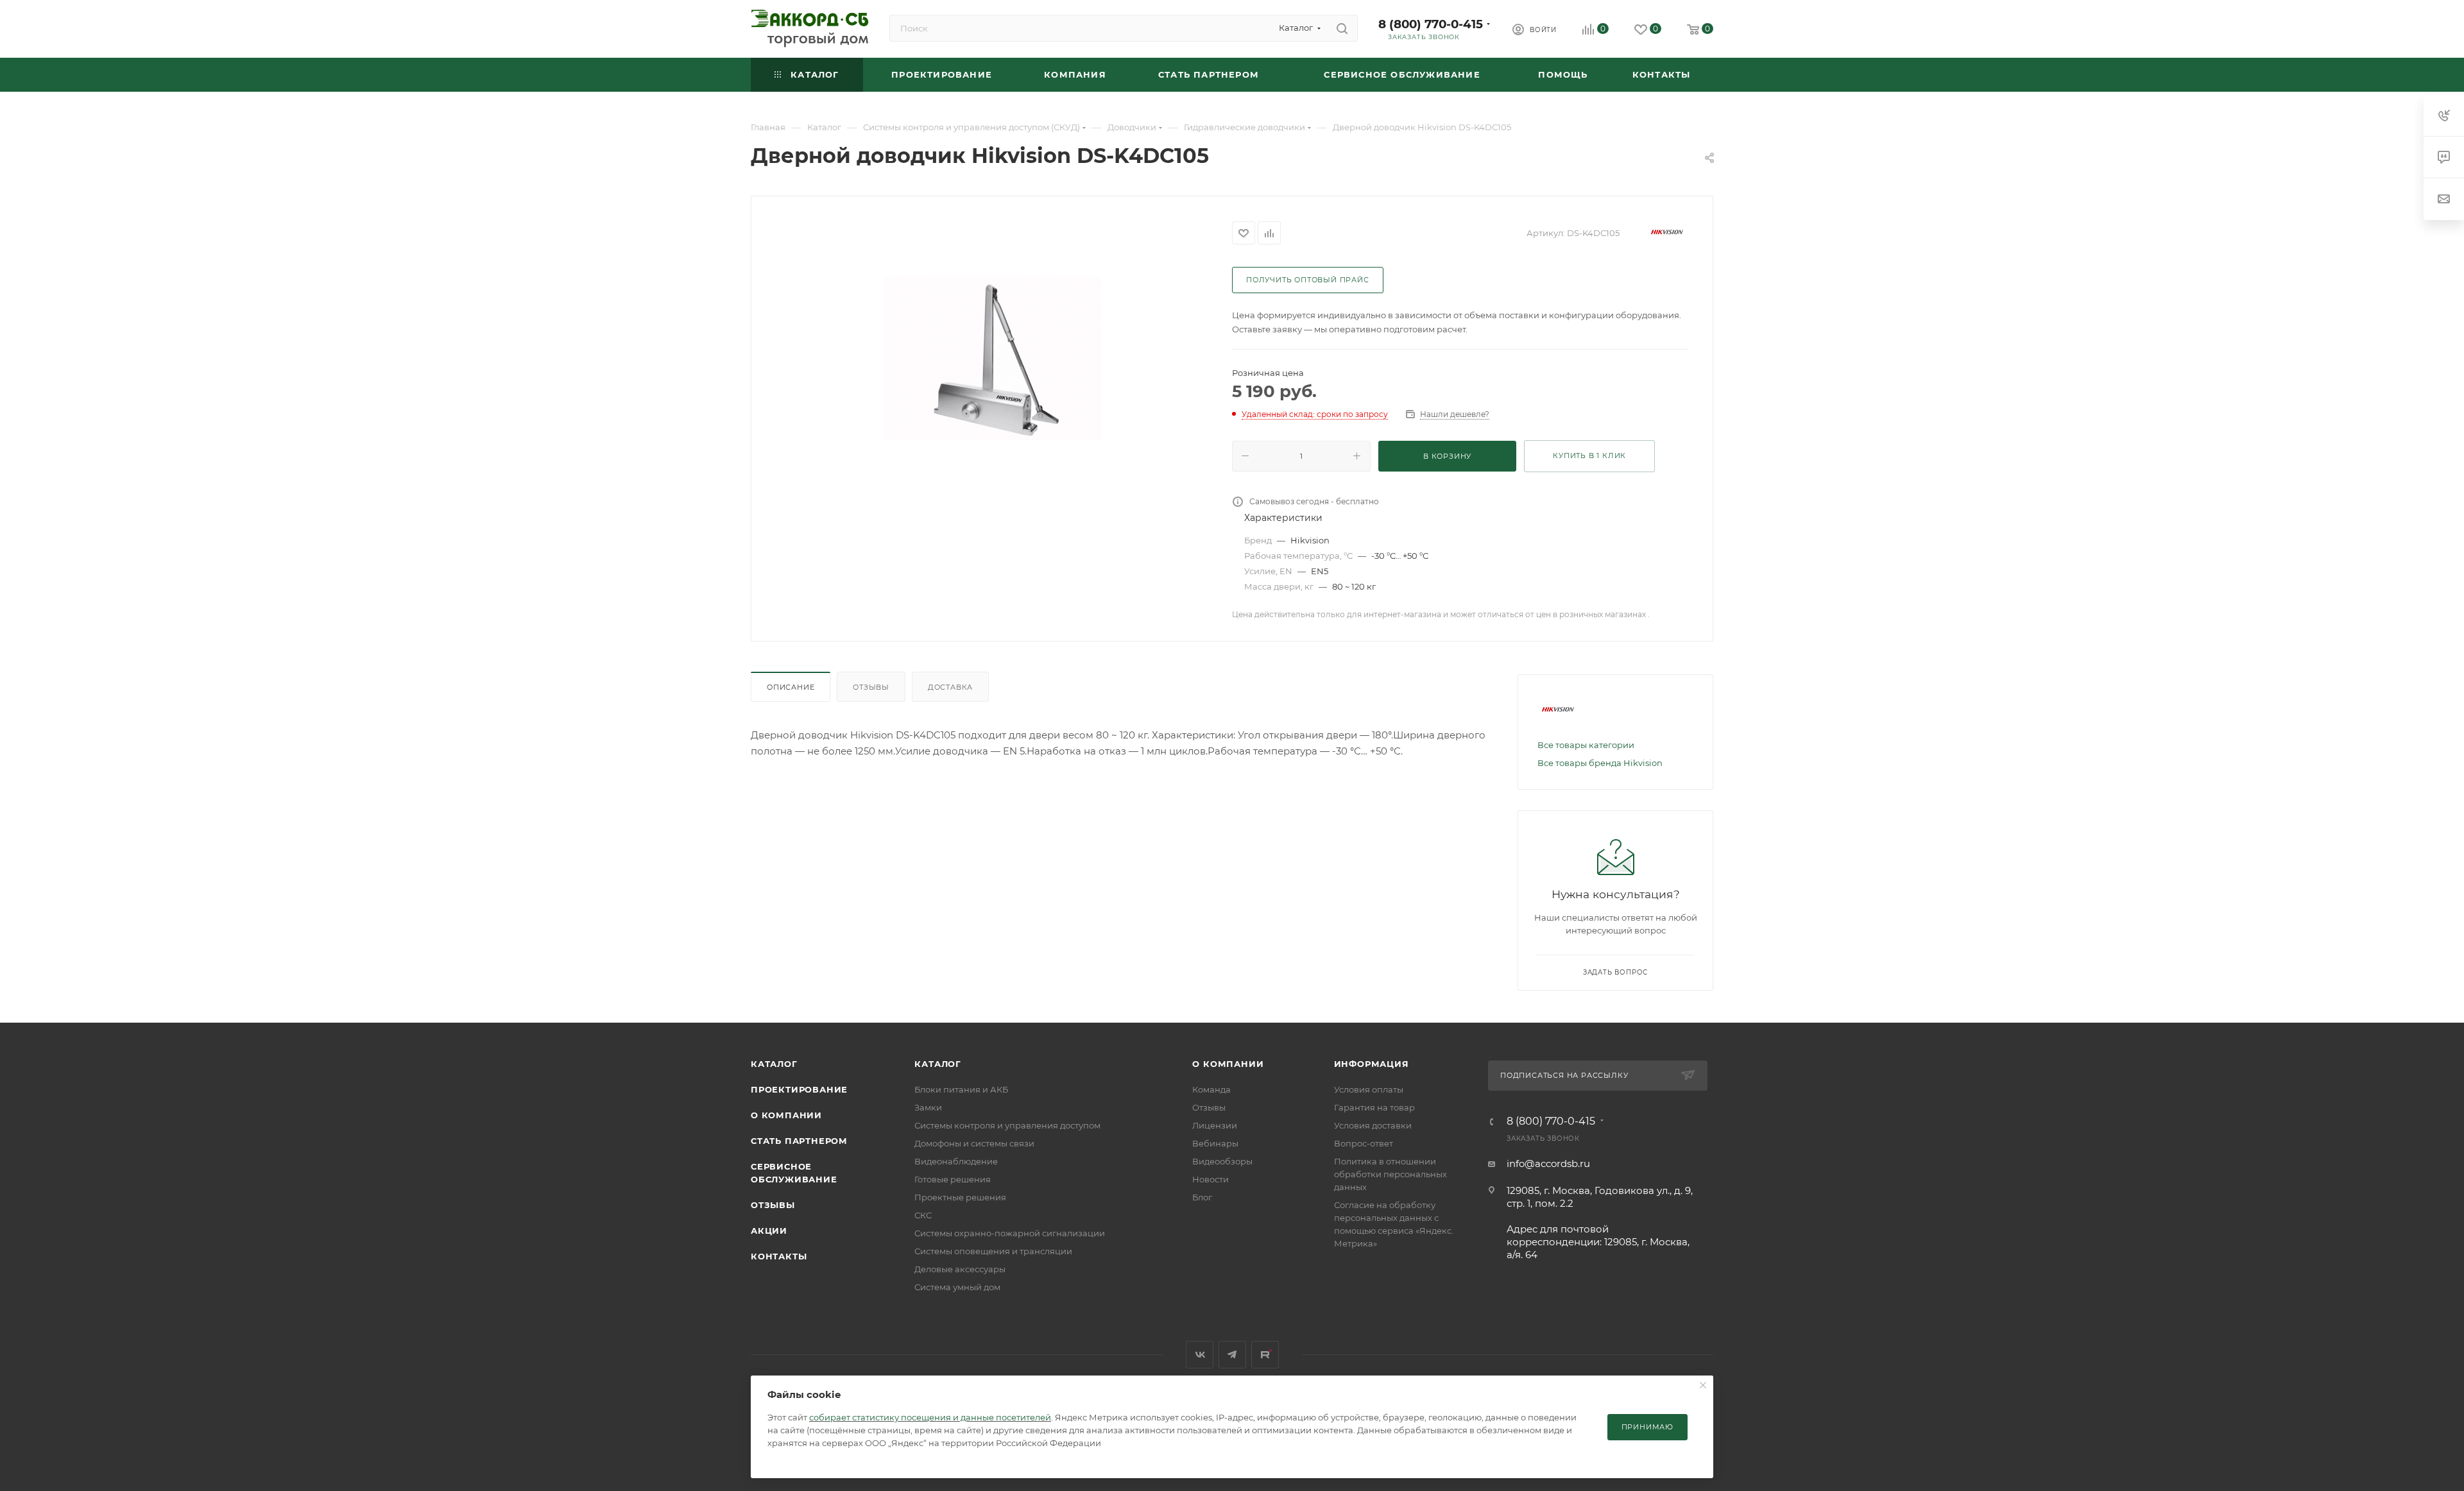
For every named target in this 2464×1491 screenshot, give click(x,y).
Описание (791, 687)
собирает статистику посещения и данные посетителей (930, 1417)
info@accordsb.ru (1548, 1163)
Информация (1372, 1064)
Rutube (1265, 1355)
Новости (1211, 1179)
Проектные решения (960, 1197)
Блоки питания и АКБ (961, 1089)
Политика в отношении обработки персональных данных (1390, 1174)
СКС (923, 1215)
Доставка (950, 687)
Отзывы (871, 687)
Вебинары (1215, 1143)
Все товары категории (1586, 745)
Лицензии (1215, 1125)
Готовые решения (953, 1179)
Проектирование (799, 1089)
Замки (928, 1107)
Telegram (1232, 1355)
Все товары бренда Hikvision (1600, 763)
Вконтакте (1200, 1355)
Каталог (774, 1064)
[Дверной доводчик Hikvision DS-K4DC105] (992, 358)
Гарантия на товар (1374, 1107)
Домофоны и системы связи (974, 1143)
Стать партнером (799, 1141)
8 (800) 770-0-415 (1431, 24)
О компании (786, 1115)
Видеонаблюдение (956, 1161)
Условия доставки (1373, 1125)
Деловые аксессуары (960, 1269)
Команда (1211, 1089)
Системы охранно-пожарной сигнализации (1010, 1233)
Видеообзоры (1222, 1161)
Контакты (779, 1256)
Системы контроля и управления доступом (1007, 1125)
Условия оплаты (1369, 1089)
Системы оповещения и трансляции (993, 1251)
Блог (1202, 1197)
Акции (769, 1231)
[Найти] (1342, 28)
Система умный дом (957, 1287)
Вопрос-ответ (1364, 1143)
